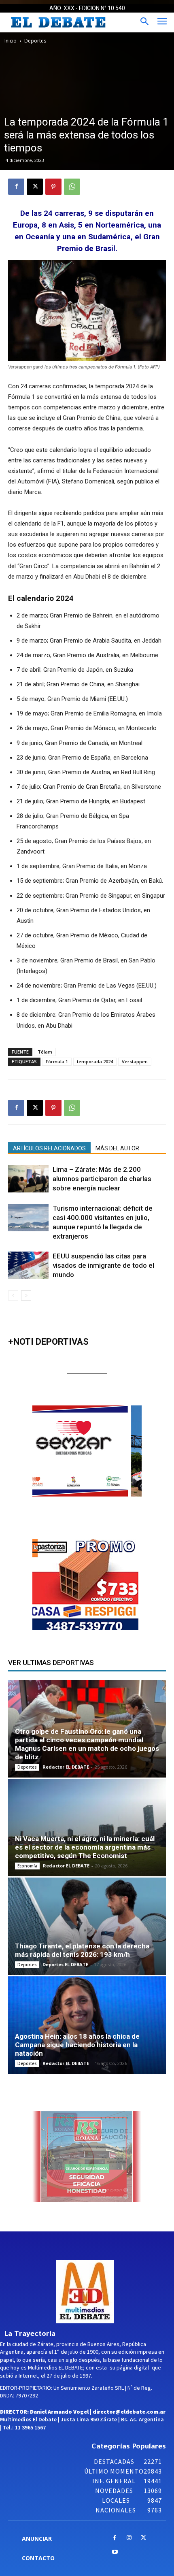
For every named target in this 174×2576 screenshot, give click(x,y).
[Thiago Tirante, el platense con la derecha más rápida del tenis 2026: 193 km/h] (87, 1926)
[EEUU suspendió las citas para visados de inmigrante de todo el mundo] (28, 1266)
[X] (35, 187)
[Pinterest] (53, 187)
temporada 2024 (95, 1061)
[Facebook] (16, 187)
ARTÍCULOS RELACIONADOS (49, 1148)
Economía (27, 1866)
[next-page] (26, 1295)
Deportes (35, 41)
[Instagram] (129, 2538)
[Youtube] (115, 2552)
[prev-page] (13, 1295)
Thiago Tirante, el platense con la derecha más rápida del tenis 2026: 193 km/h (82, 1950)
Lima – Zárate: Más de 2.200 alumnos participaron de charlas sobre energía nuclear (102, 1179)
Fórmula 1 (57, 1061)
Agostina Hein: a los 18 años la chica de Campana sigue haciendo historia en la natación (77, 2045)
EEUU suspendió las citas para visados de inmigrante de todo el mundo (103, 1265)
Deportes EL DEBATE (65, 1964)
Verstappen (135, 1061)
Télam (45, 1052)
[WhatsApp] (72, 187)
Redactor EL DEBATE (66, 1767)
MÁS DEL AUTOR (117, 1148)
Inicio (11, 41)
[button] (98, 1451)
